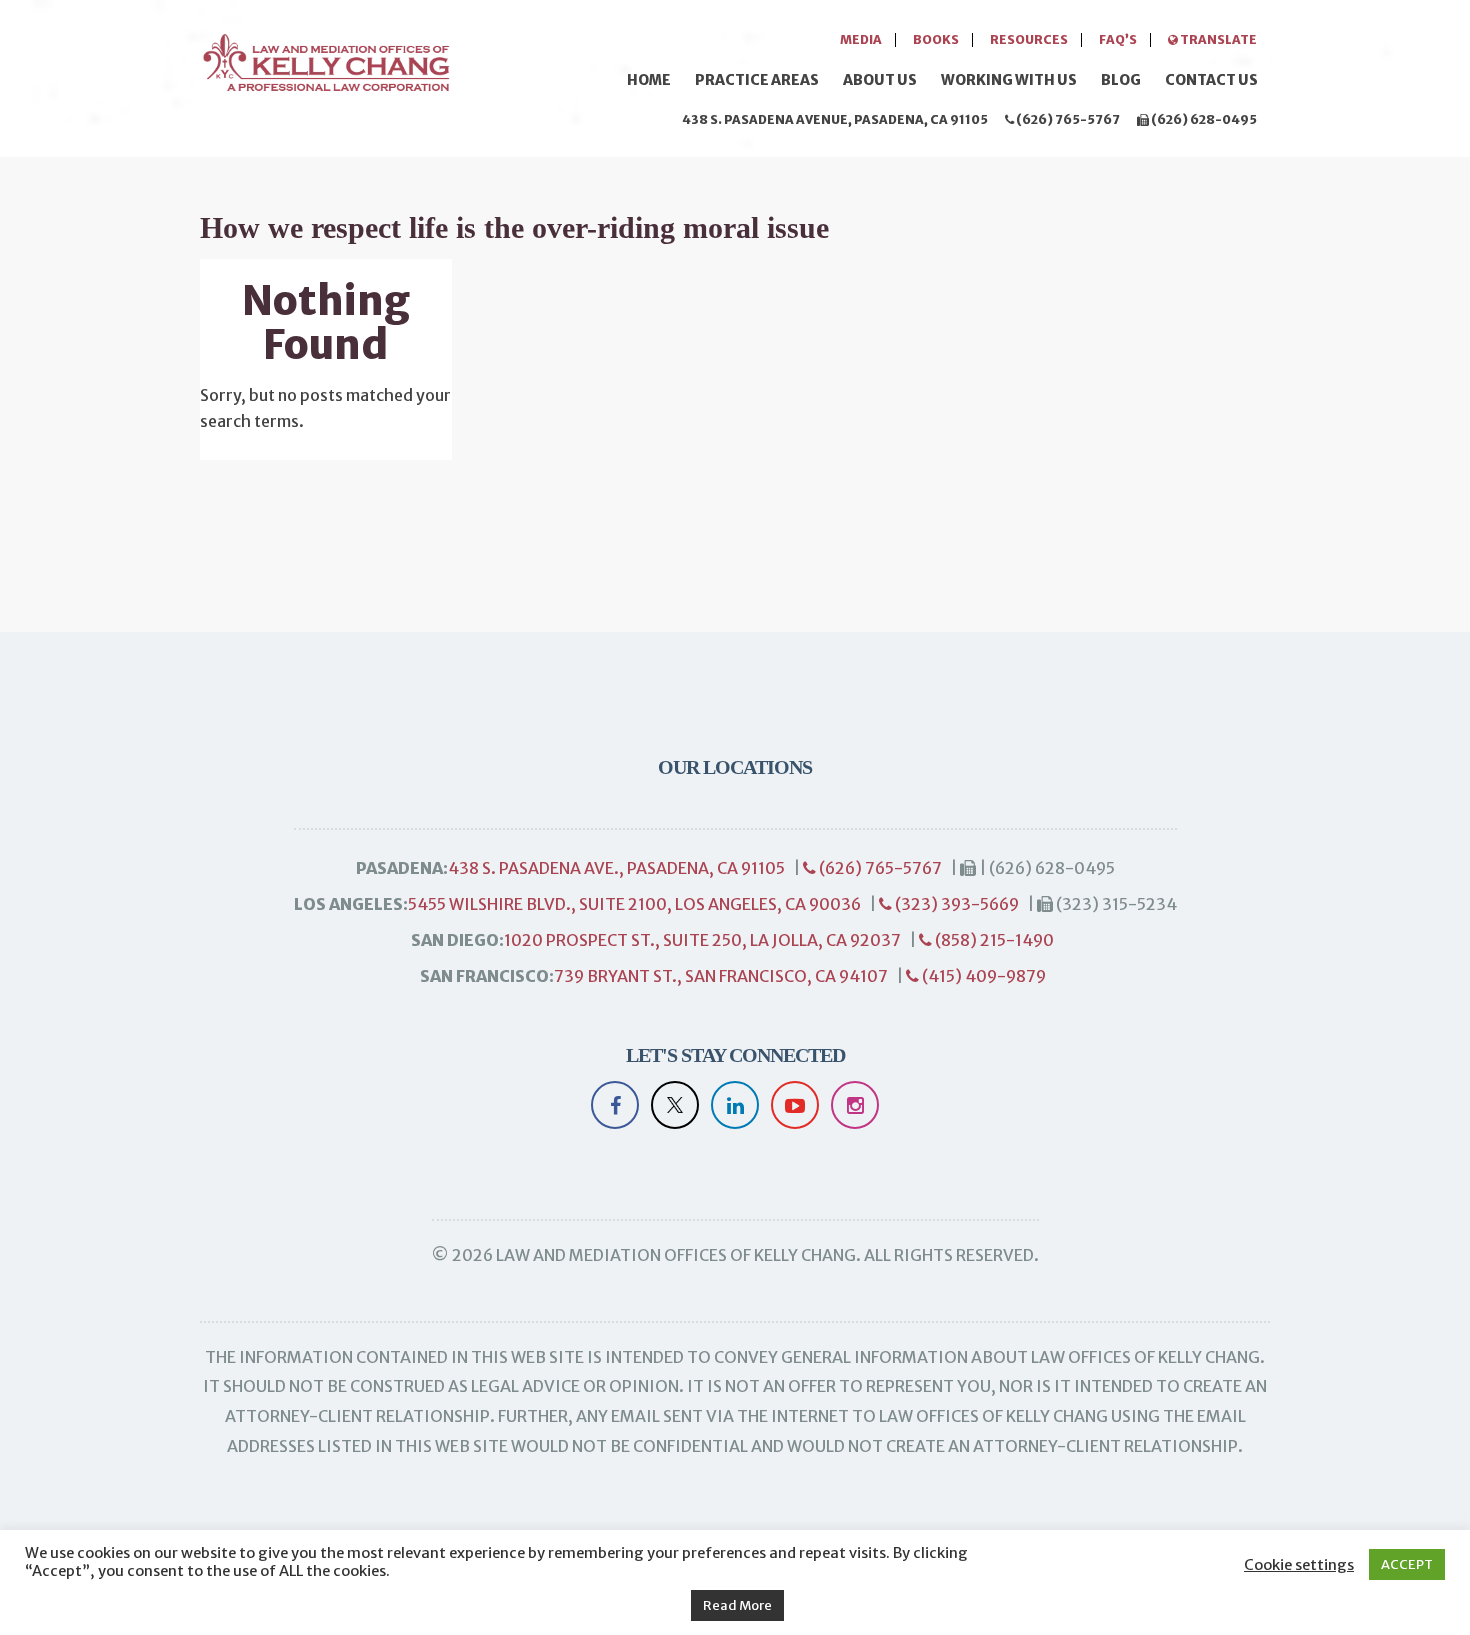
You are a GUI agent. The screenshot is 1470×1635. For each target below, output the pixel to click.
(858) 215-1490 (993, 940)
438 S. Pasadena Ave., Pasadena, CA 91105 (616, 868)
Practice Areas (757, 80)
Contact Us (1211, 80)
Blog (1121, 80)
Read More (737, 1605)
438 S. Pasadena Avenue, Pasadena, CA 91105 (835, 119)
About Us (880, 80)
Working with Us (1009, 80)
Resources (1029, 39)
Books (936, 39)
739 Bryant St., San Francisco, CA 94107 (721, 976)
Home (649, 80)
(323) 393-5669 (955, 904)
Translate (1217, 39)
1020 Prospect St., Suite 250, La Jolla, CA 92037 (702, 940)
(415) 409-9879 (982, 976)
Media (861, 39)
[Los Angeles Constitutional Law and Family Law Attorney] (325, 59)
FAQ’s (1118, 39)
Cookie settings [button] (1299, 1565)
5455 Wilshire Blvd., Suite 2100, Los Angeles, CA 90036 (634, 904)
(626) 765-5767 (1067, 119)
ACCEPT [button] (1407, 1564)
